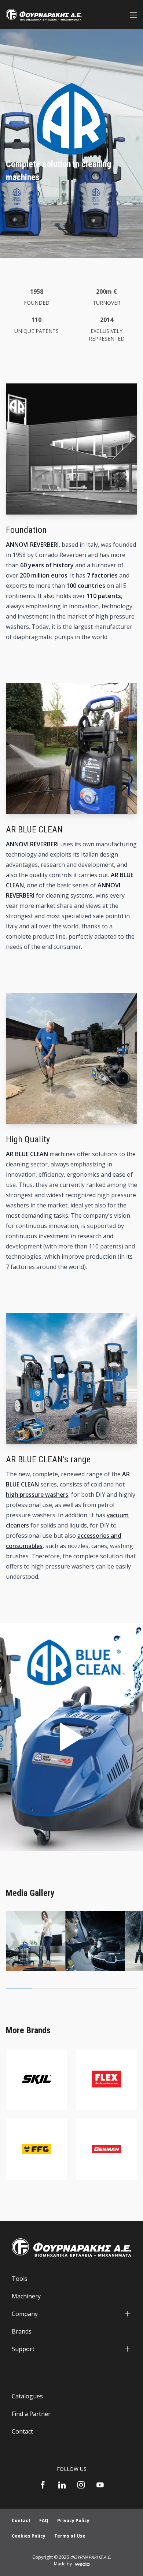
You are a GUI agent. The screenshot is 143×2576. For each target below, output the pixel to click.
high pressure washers (37, 1495)
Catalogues (27, 2396)
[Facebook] (43, 2485)
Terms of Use (70, 2536)
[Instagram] (81, 2485)
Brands (22, 2331)
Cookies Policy (29, 2536)
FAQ (44, 2521)
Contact (22, 2431)
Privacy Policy (73, 2521)
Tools (20, 2279)
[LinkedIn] (62, 2485)
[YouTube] (100, 2485)
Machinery (26, 2296)
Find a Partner (31, 2414)
